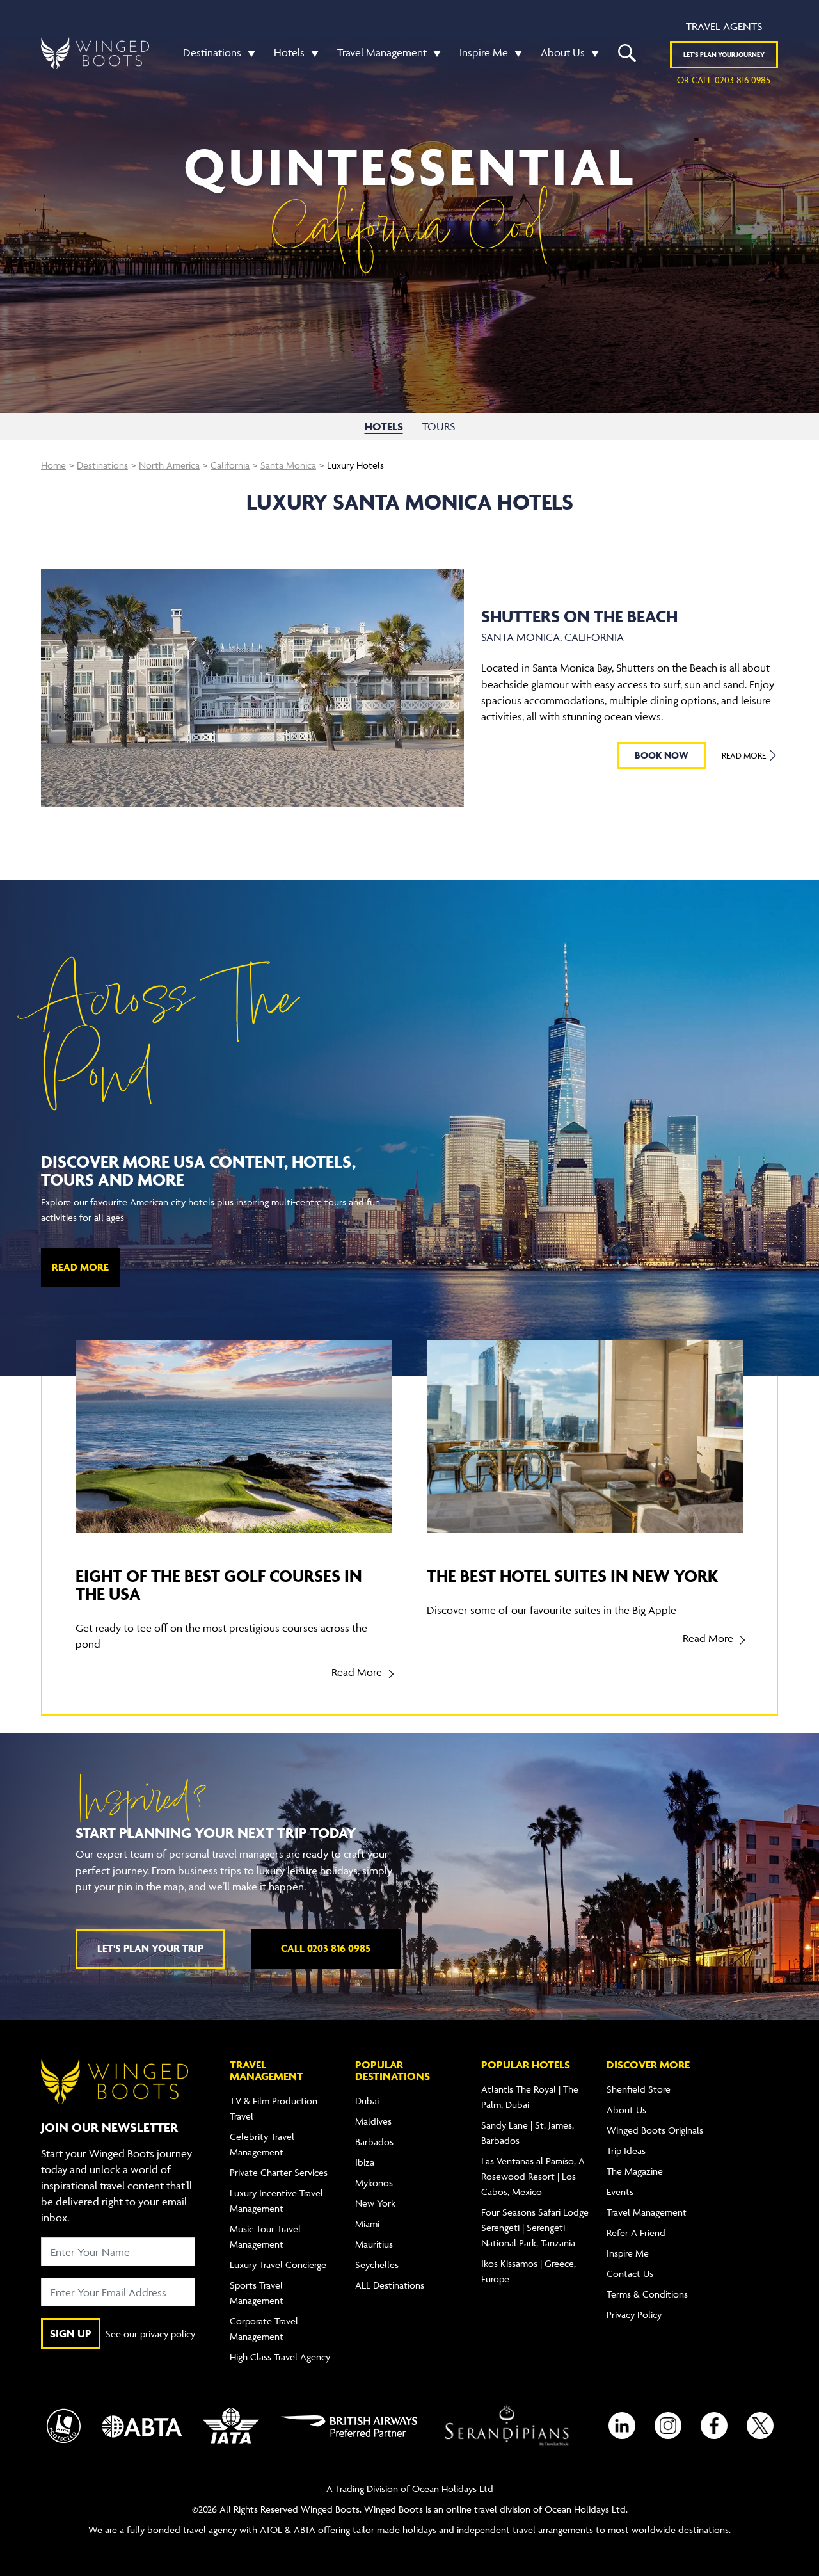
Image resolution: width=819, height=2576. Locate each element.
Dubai (367, 2101)
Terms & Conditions (647, 2294)
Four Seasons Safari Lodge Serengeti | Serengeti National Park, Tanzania (535, 2227)
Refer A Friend (636, 2233)
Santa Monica (288, 465)
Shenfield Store (639, 2089)
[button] (248, 53)
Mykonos (374, 2183)
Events (620, 2192)
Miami (367, 2224)
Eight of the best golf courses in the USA (219, 1585)
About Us (563, 52)
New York (375, 2203)
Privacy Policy (634, 2314)
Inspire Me (484, 52)
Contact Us (630, 2274)
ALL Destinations (390, 2285)
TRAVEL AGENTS (724, 26)
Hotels (289, 52)
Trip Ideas (626, 2151)
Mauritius (374, 2244)
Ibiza (365, 2162)
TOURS (439, 426)
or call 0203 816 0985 (724, 80)
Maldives (373, 2121)
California (230, 465)
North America (169, 465)
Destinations (212, 52)
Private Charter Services (279, 2172)
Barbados (374, 2142)
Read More (745, 755)
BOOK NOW (662, 755)
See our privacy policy (150, 2334)
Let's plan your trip (150, 1948)
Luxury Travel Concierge (278, 2265)
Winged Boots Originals (655, 2130)
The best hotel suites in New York (572, 1576)
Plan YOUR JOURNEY (724, 54)
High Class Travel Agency (280, 2357)
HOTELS (384, 426)
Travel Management (382, 52)
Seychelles (377, 2265)
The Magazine (635, 2171)
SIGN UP (71, 2333)
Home (53, 465)
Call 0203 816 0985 (326, 1948)
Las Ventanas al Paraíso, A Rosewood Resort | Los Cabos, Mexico (533, 2176)
